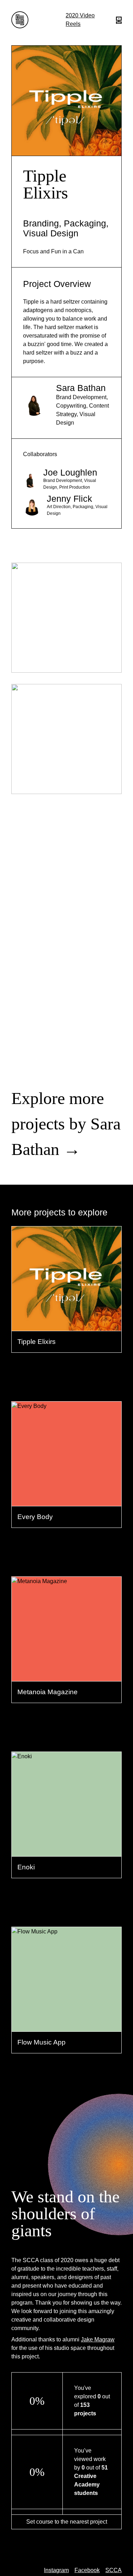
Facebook (87, 2570)
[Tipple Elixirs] (66, 1244)
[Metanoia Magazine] (66, 1594)
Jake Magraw (98, 2339)
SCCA (113, 2570)
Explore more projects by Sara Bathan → (66, 1124)
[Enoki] (66, 1769)
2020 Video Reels (80, 20)
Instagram (56, 2570)
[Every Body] (66, 1419)
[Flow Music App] (66, 1944)
